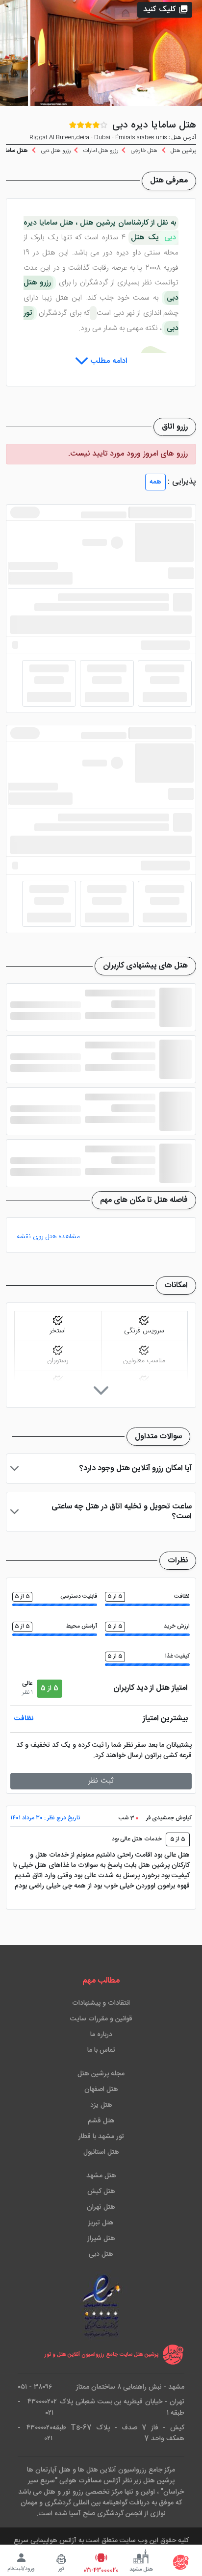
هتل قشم (101, 2121)
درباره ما (101, 2035)
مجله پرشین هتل (101, 2074)
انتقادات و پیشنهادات (101, 2003)
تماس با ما (101, 2050)
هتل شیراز (101, 2239)
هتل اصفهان (101, 2090)
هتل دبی (101, 2254)
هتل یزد (101, 2105)
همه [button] (155, 482)
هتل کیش (101, 2192)
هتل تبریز (101, 2223)
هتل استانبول (101, 2152)
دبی (169, 238)
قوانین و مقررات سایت (101, 2019)
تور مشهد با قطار (101, 2137)
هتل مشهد (101, 2176)
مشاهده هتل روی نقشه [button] (48, 1237)
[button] (165, 10)
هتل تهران (101, 2207)
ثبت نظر (101, 1781)
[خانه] (181, 2562)
